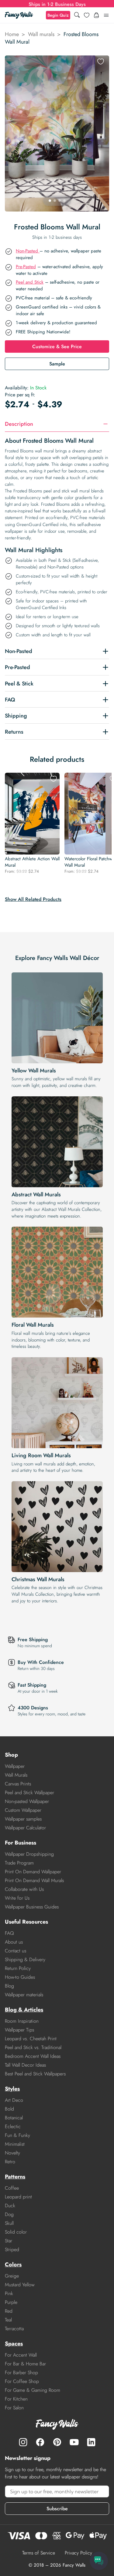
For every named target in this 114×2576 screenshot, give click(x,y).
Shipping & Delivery (25, 1959)
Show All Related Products (33, 899)
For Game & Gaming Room (33, 2390)
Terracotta (14, 2329)
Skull (9, 2223)
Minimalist (15, 2144)
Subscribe (57, 2509)
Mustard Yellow (20, 2285)
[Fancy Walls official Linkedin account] (91, 2442)
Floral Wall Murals (33, 1325)
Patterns (15, 2177)
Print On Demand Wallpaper (33, 1872)
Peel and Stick (30, 282)
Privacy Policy (78, 2553)
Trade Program (19, 1863)
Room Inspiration (22, 2021)
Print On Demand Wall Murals (34, 1880)
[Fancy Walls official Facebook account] (40, 2442)
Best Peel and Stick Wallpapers (35, 2074)
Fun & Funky (17, 2135)
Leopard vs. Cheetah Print (31, 2039)
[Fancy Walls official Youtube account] (74, 2442)
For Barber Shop (21, 2373)
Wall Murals (16, 1775)
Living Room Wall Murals (41, 1455)
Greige (12, 2276)
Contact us (16, 1951)
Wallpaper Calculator (25, 1828)
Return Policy (18, 1968)
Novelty (12, 2153)
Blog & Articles (24, 2010)
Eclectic (13, 2126)
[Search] (77, 15)
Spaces (14, 2344)
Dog (9, 2214)
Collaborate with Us (24, 1889)
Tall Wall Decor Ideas (25, 2065)
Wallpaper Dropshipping (29, 1854)
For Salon (14, 2408)
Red (9, 2311)
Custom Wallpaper (23, 1810)
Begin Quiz (58, 15)
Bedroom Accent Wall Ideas (33, 2056)
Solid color (16, 2232)
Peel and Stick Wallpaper (29, 1793)
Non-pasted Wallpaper (27, 1801)
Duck (10, 2206)
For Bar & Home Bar (25, 2364)
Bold (9, 2109)
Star (9, 2241)
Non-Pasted (28, 251)
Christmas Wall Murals (38, 1579)
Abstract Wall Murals (36, 1195)
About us (14, 1942)
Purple (11, 2302)
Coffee (12, 2188)
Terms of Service (39, 2553)
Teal (8, 2320)
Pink (9, 2293)
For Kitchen (16, 2399)
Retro (10, 2162)
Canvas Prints (18, 1784)
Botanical (14, 2118)
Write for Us (17, 1898)
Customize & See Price (57, 347)
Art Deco (14, 2100)
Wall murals (41, 34)
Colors (13, 2264)
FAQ (9, 1933)
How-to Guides (20, 1977)
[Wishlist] (87, 15)
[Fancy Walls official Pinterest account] (57, 2442)
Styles (12, 2089)
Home (12, 34)
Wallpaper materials (24, 1995)
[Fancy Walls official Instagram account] (23, 2442)
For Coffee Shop (22, 2381)
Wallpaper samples (23, 1819)
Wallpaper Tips (19, 2030)
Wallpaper (15, 1766)
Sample (57, 364)
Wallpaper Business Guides (32, 1907)
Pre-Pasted (26, 267)
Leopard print (18, 2197)
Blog (9, 1986)
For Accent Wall (21, 2355)
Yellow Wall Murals (34, 1071)
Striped (12, 2249)
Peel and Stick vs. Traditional (33, 2047)
